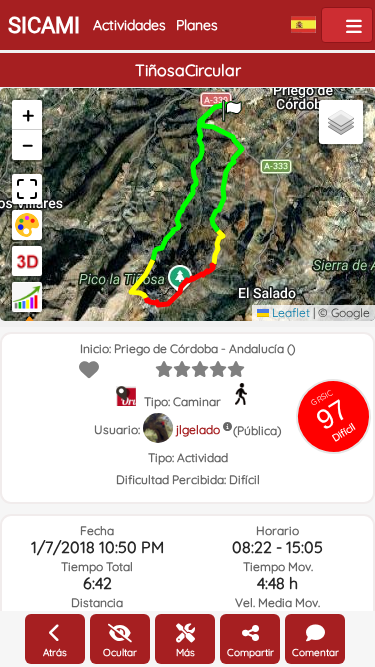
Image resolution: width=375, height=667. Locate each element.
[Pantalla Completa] (27, 189)
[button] (232, 104)
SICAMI (44, 25)
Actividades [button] (129, 25)
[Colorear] (27, 225)
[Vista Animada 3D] (27, 261)
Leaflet (289, 312)
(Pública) (257, 430)
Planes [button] (197, 25)
